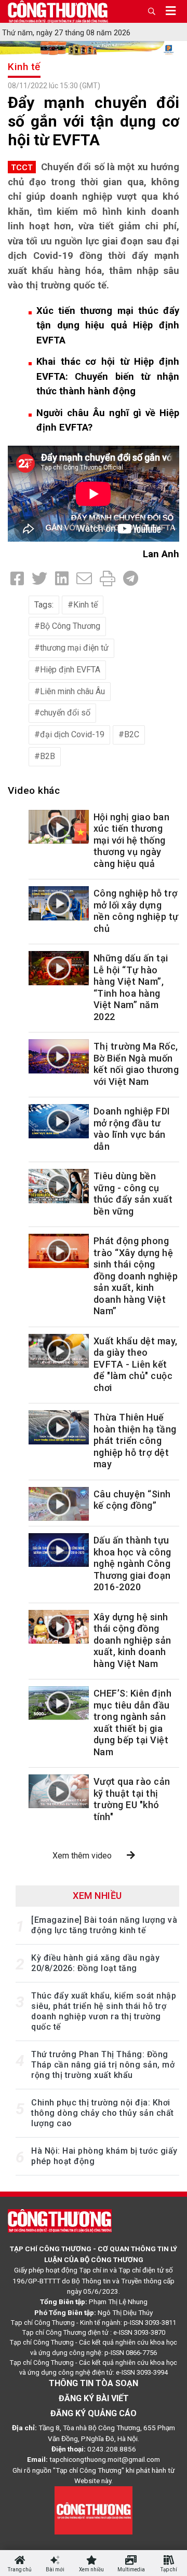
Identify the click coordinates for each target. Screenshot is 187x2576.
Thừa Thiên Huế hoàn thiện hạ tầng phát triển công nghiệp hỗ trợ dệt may (135, 1441)
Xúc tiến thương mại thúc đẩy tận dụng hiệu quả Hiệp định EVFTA (108, 325)
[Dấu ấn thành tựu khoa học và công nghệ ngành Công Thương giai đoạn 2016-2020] (59, 1550)
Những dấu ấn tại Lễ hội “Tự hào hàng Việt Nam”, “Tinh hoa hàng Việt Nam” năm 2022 (131, 987)
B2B (48, 756)
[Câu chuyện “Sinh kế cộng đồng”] (59, 1504)
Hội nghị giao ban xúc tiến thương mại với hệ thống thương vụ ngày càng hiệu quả (132, 840)
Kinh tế (24, 67)
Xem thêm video (82, 1856)
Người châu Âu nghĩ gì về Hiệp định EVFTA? (108, 420)
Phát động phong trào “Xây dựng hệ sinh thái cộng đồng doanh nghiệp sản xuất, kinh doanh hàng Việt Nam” (136, 1276)
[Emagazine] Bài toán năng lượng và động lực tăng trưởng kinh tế (104, 1925)
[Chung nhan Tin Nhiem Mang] (94, 2510)
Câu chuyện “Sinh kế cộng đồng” (132, 1500)
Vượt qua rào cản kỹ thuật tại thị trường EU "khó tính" (132, 1799)
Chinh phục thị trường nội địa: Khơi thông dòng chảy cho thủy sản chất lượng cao (103, 2113)
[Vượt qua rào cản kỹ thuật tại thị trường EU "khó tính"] (59, 1791)
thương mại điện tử (74, 648)
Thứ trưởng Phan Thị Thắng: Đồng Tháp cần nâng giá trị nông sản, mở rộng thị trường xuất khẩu (103, 2065)
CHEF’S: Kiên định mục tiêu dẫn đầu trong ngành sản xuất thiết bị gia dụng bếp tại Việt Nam (133, 1723)
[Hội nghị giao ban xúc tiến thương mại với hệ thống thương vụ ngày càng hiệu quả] (59, 827)
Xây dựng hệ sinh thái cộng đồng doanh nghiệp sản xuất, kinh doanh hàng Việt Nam (132, 1640)
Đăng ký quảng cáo (94, 2413)
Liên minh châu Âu (72, 691)
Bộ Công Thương (70, 626)
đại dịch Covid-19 (72, 734)
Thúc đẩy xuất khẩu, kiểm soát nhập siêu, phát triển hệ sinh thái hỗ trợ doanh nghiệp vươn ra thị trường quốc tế (104, 2011)
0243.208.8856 (112, 2449)
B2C (132, 734)
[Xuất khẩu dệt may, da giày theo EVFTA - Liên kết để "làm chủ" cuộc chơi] (59, 1351)
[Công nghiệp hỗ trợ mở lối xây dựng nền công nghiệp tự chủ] (59, 903)
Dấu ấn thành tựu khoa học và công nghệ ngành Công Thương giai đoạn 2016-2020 (132, 1563)
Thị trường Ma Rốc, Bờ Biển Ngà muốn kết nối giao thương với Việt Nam (136, 1064)
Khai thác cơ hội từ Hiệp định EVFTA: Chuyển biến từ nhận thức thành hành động (108, 376)
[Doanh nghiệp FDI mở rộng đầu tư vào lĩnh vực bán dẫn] (59, 1121)
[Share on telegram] (131, 579)
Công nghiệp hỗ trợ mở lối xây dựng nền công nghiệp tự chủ (136, 911)
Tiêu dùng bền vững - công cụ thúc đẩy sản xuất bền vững (133, 1194)
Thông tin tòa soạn (94, 2383)
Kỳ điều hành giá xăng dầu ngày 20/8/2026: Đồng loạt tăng (95, 1963)
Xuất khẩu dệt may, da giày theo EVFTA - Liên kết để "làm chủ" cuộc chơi (136, 1364)
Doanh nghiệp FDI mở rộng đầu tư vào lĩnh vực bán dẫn (132, 1129)
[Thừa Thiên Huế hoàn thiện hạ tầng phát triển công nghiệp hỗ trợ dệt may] (59, 1427)
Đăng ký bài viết (94, 2398)
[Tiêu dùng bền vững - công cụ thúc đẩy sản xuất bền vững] (59, 1186)
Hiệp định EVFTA (70, 670)
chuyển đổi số (65, 713)
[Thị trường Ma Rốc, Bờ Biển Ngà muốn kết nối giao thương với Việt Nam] (59, 1056)
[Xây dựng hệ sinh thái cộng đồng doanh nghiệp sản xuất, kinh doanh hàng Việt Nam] (59, 1627)
